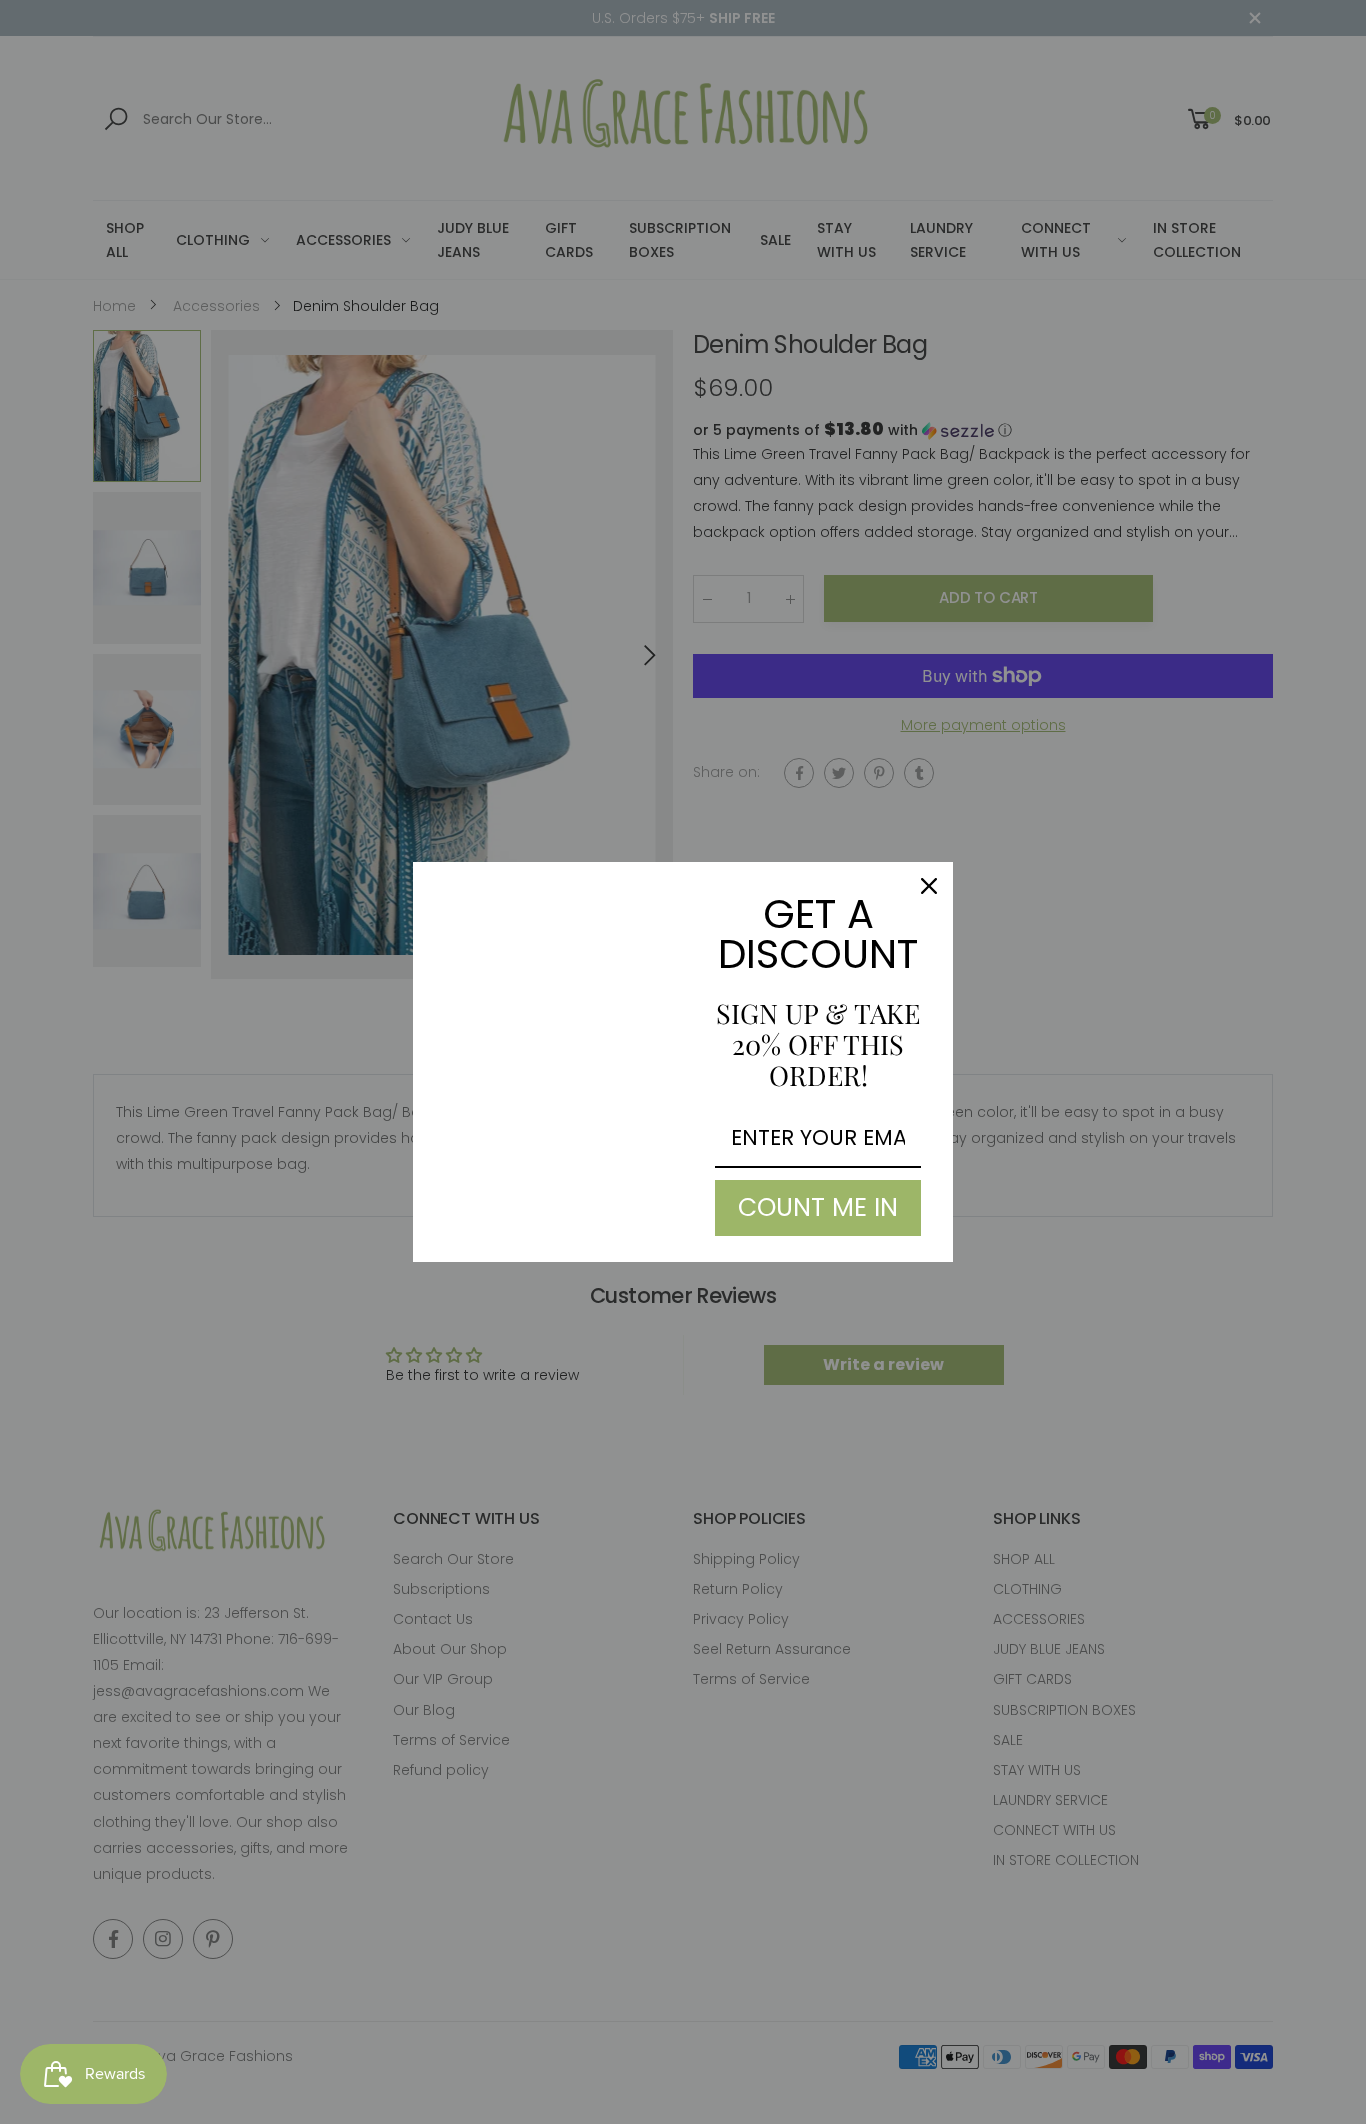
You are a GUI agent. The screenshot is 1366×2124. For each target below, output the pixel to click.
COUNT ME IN (818, 1207)
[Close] (929, 886)
